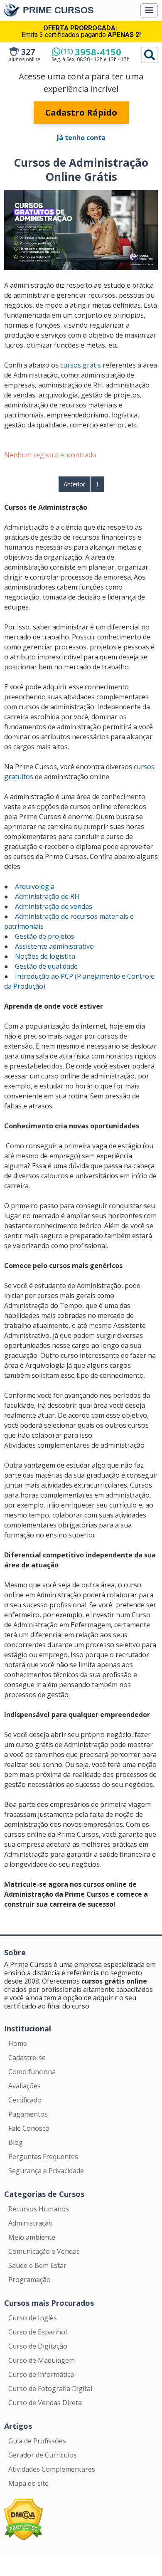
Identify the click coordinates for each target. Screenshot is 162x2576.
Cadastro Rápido (81, 112)
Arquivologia (35, 886)
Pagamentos (28, 2114)
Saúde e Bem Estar (37, 2265)
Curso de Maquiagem (42, 2360)
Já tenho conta (81, 138)
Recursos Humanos (39, 2209)
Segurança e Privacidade (46, 2171)
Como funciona (32, 2072)
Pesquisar (150, 55)
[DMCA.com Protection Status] (23, 2519)
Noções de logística (45, 956)
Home (18, 2043)
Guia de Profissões (37, 2441)
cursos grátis (81, 365)
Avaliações (25, 2086)
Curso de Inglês (33, 2318)
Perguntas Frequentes (43, 2157)
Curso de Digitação (38, 2346)
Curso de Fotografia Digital (50, 2388)
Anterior (74, 484)
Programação (29, 2280)
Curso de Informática (41, 2374)
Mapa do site (28, 2483)
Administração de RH (47, 896)
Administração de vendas (54, 906)
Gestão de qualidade (46, 966)
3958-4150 (91, 52)
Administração (31, 2223)
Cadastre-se (27, 2058)
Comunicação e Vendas (44, 2251)
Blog (16, 2142)
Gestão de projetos (45, 936)
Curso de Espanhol (38, 2332)
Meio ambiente (32, 2237)
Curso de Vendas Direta (45, 2403)
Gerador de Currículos (43, 2455)
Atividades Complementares (52, 2469)
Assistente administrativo (54, 946)
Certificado (25, 2100)
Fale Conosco (29, 2128)
